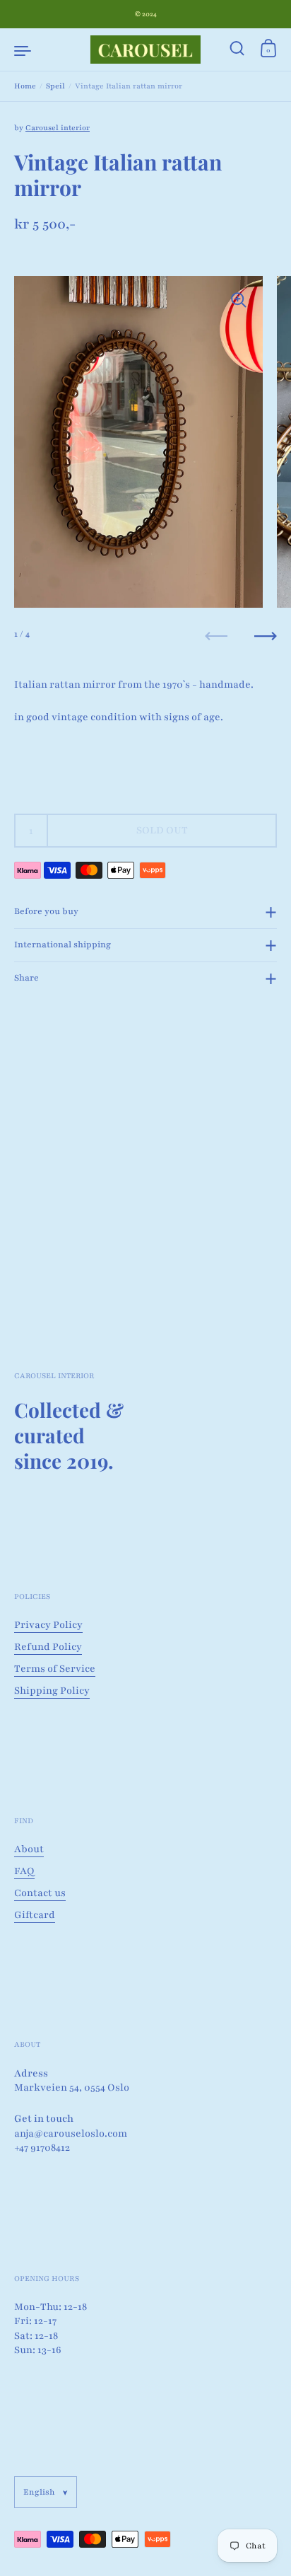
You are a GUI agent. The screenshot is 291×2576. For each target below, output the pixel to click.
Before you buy (46, 911)
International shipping (63, 945)
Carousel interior (58, 128)
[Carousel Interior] (145, 50)
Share (26, 978)
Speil (55, 86)
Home (25, 86)
